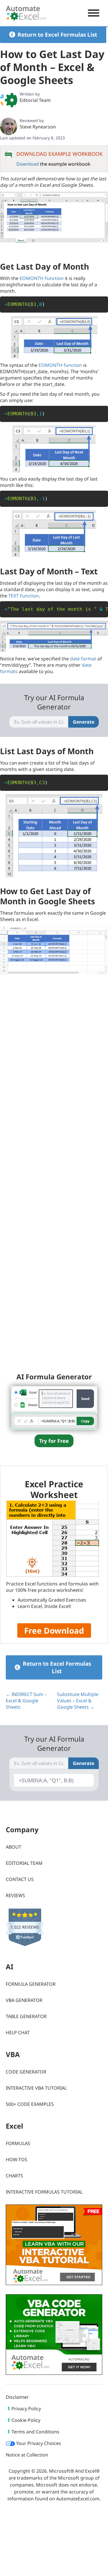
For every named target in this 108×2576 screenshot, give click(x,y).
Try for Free (54, 1441)
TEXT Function (24, 596)
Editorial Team (35, 100)
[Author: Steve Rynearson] (9, 126)
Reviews (15, 1895)
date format (83, 659)
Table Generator (26, 2016)
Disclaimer (17, 2397)
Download (28, 164)
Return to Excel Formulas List (57, 35)
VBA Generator (24, 2000)
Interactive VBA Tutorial (36, 2088)
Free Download (54, 1630)
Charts (14, 2176)
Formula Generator (31, 1984)
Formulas (18, 2143)
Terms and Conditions (35, 2432)
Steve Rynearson (38, 127)
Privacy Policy (26, 2409)
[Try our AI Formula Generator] (54, 1407)
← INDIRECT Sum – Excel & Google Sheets (26, 1701)
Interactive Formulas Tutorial (44, 2192)
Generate (84, 722)
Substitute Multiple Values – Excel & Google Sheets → (78, 1701)
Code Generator (26, 2072)
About (14, 1847)
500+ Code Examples (30, 2104)
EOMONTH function (60, 365)
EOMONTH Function (42, 278)
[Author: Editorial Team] (9, 100)
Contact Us (20, 1879)
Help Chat (18, 2033)
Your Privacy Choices (38, 2443)
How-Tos (17, 2160)
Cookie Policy (26, 2420)
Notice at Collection (27, 2455)
